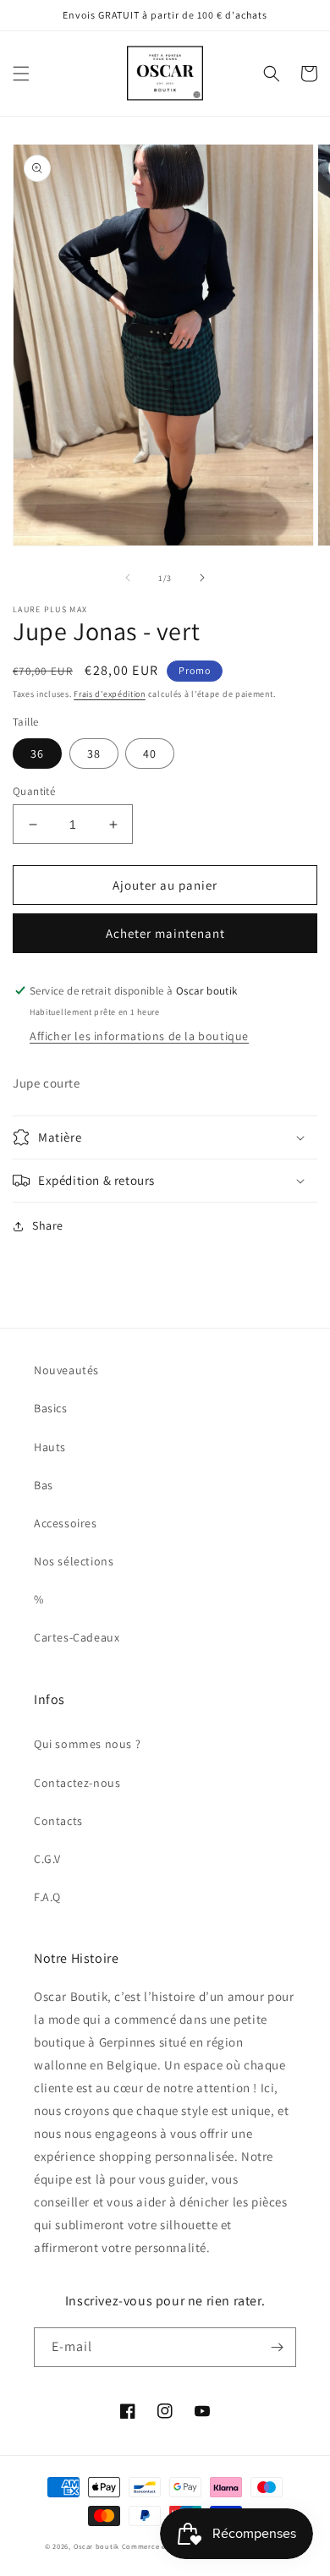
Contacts (58, 1821)
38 (94, 754)
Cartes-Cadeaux (77, 1637)
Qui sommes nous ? (87, 1744)
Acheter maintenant (165, 933)
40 (150, 754)
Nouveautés (66, 1370)
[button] (21, 74)
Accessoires (66, 1523)
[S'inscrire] (277, 2347)
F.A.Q (47, 1897)
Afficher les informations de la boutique (139, 1036)
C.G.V (47, 1859)
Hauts (50, 1447)
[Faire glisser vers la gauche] (128, 578)
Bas (44, 1485)
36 (37, 754)
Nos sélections (74, 1561)
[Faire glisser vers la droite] (202, 578)
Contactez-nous (77, 1783)
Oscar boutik (96, 2546)
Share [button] (48, 1225)
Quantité (34, 791)
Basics (51, 1408)
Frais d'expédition (110, 694)
